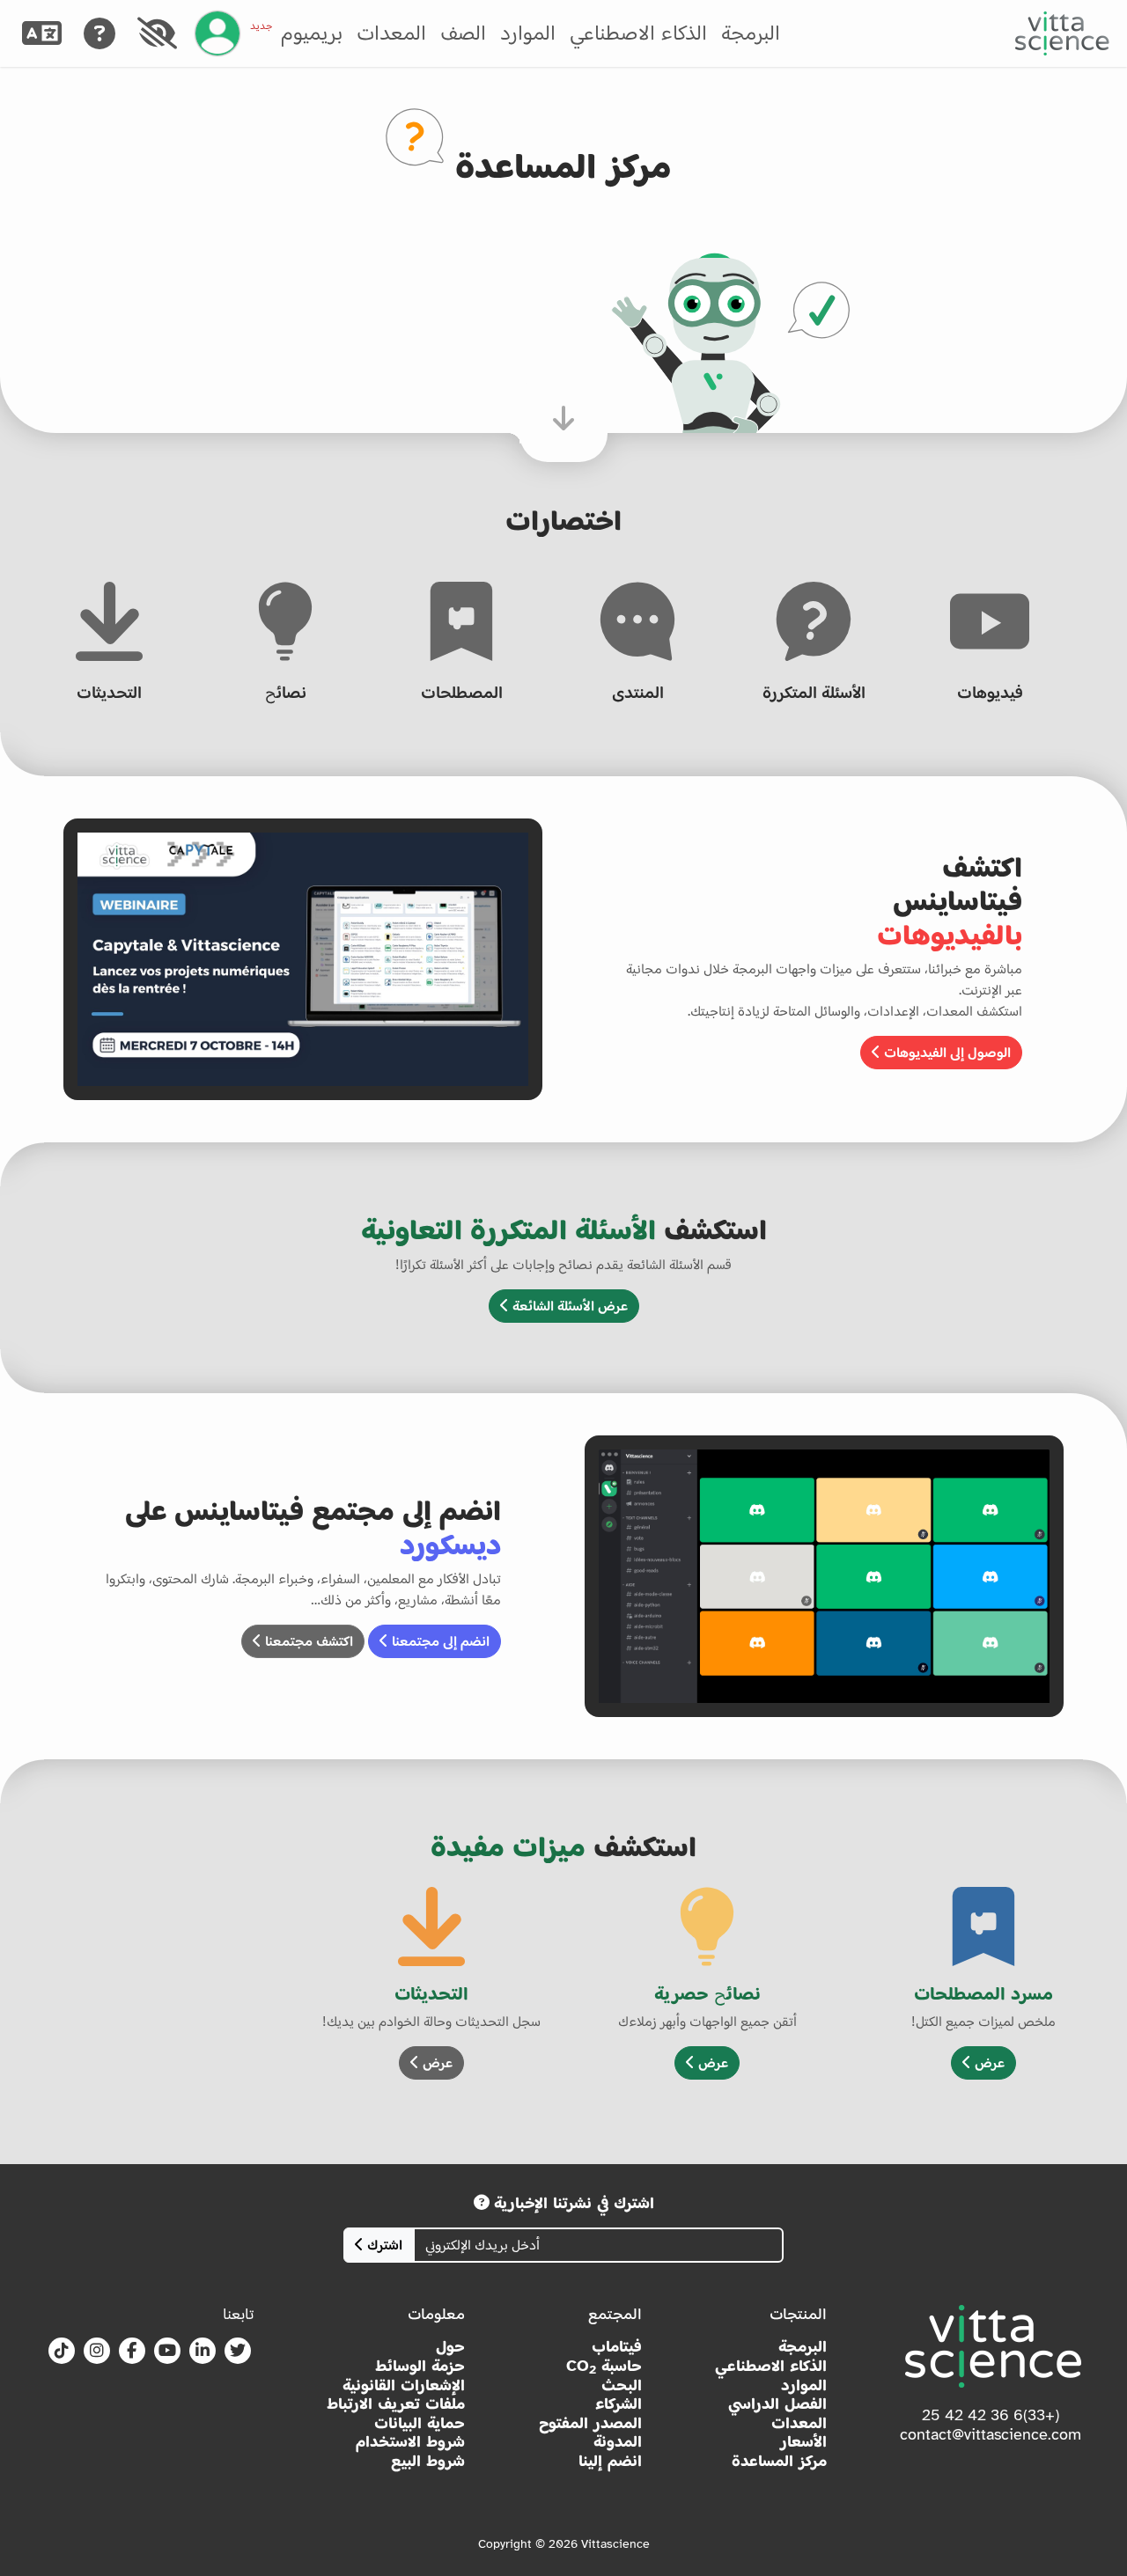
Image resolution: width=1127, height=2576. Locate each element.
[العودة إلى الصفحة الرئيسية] (1062, 33)
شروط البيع (428, 2461)
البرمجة (751, 33)
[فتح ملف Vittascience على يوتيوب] (167, 2352)
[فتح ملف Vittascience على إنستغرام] (97, 2352)
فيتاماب (617, 2347)
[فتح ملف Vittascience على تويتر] (238, 2352)
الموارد (528, 33)
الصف (463, 33)
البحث (622, 2385)
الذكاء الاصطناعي (638, 33)
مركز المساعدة (779, 2461)
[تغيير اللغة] (41, 33)
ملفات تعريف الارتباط (396, 2404)
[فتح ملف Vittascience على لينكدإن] (203, 2352)
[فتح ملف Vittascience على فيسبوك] (132, 2352)
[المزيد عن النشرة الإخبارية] (482, 2203)
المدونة (618, 2442)
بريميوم (296, 33)
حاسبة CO (604, 2367)
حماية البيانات (420, 2423)
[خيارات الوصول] (157, 33)
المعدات (391, 33)
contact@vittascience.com (991, 2434)
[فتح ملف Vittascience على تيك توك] (62, 2352)
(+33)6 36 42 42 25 (991, 2415)
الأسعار (803, 2442)
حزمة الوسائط (420, 2366)
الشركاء (619, 2404)
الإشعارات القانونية (404, 2385)
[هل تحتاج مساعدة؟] (99, 33)
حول (450, 2347)
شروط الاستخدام (410, 2442)
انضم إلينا (610, 2461)
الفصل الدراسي (777, 2404)
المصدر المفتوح (590, 2423)
